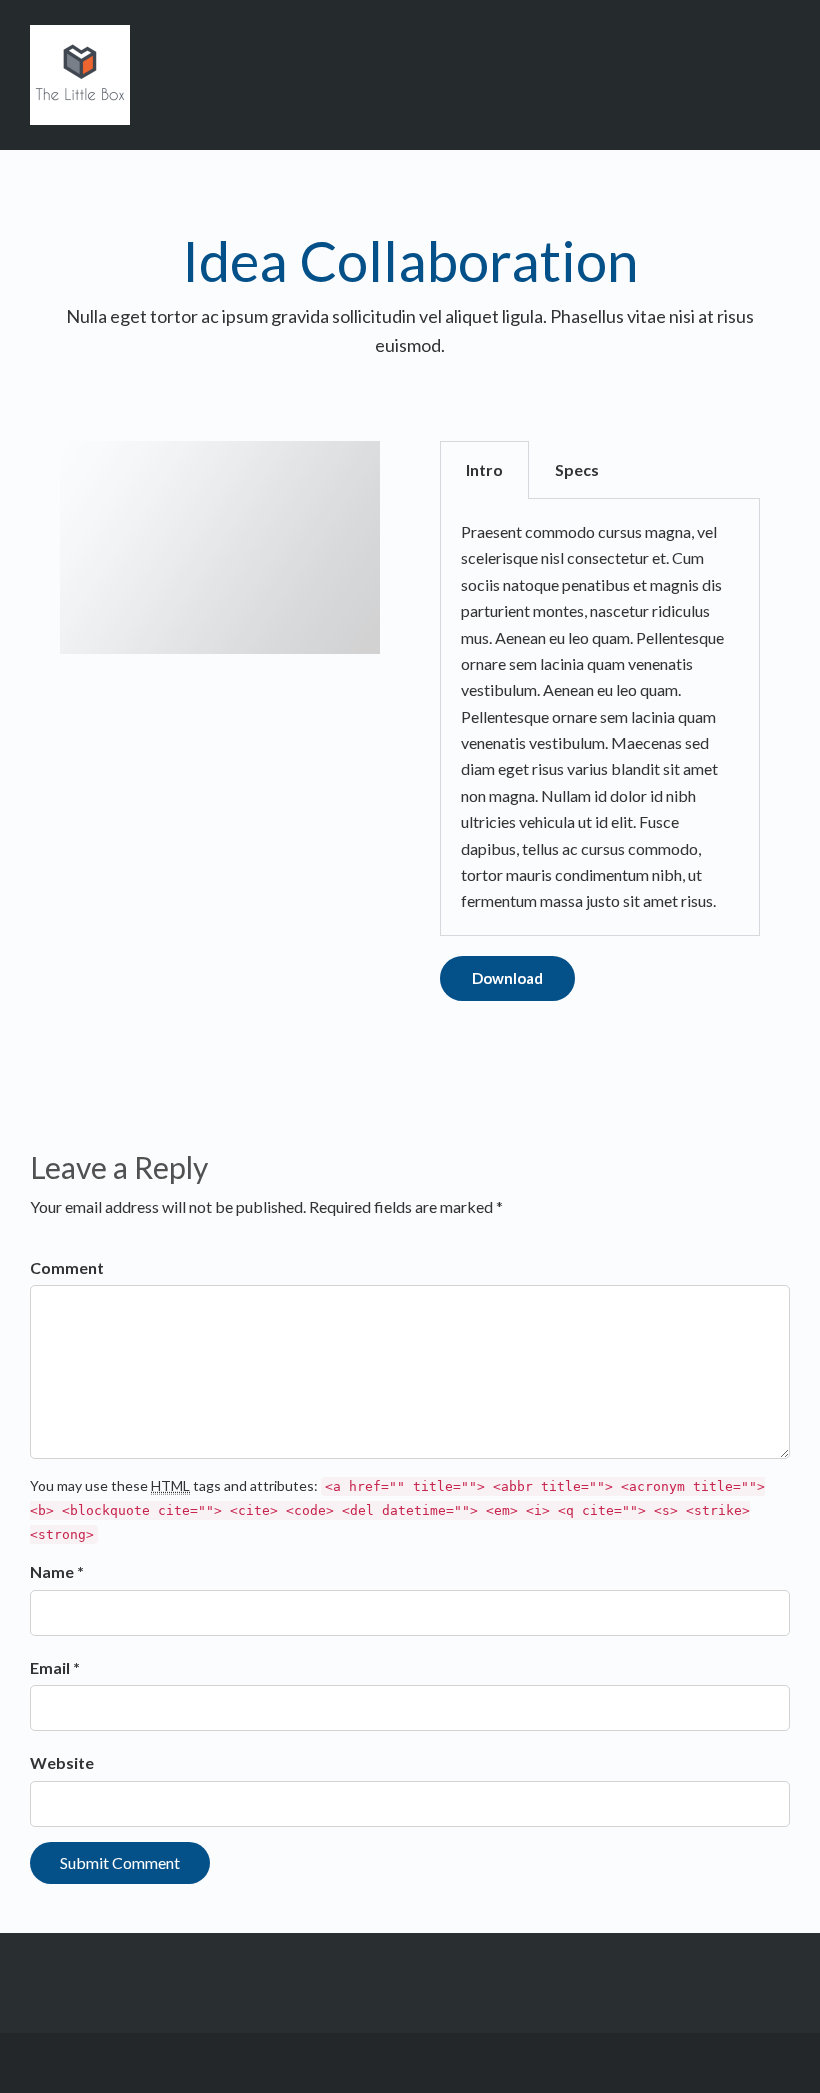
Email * (55, 1667)
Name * (57, 1571)
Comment (67, 1267)
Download (507, 978)
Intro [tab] (484, 469)
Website (62, 1762)
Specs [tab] (577, 469)
